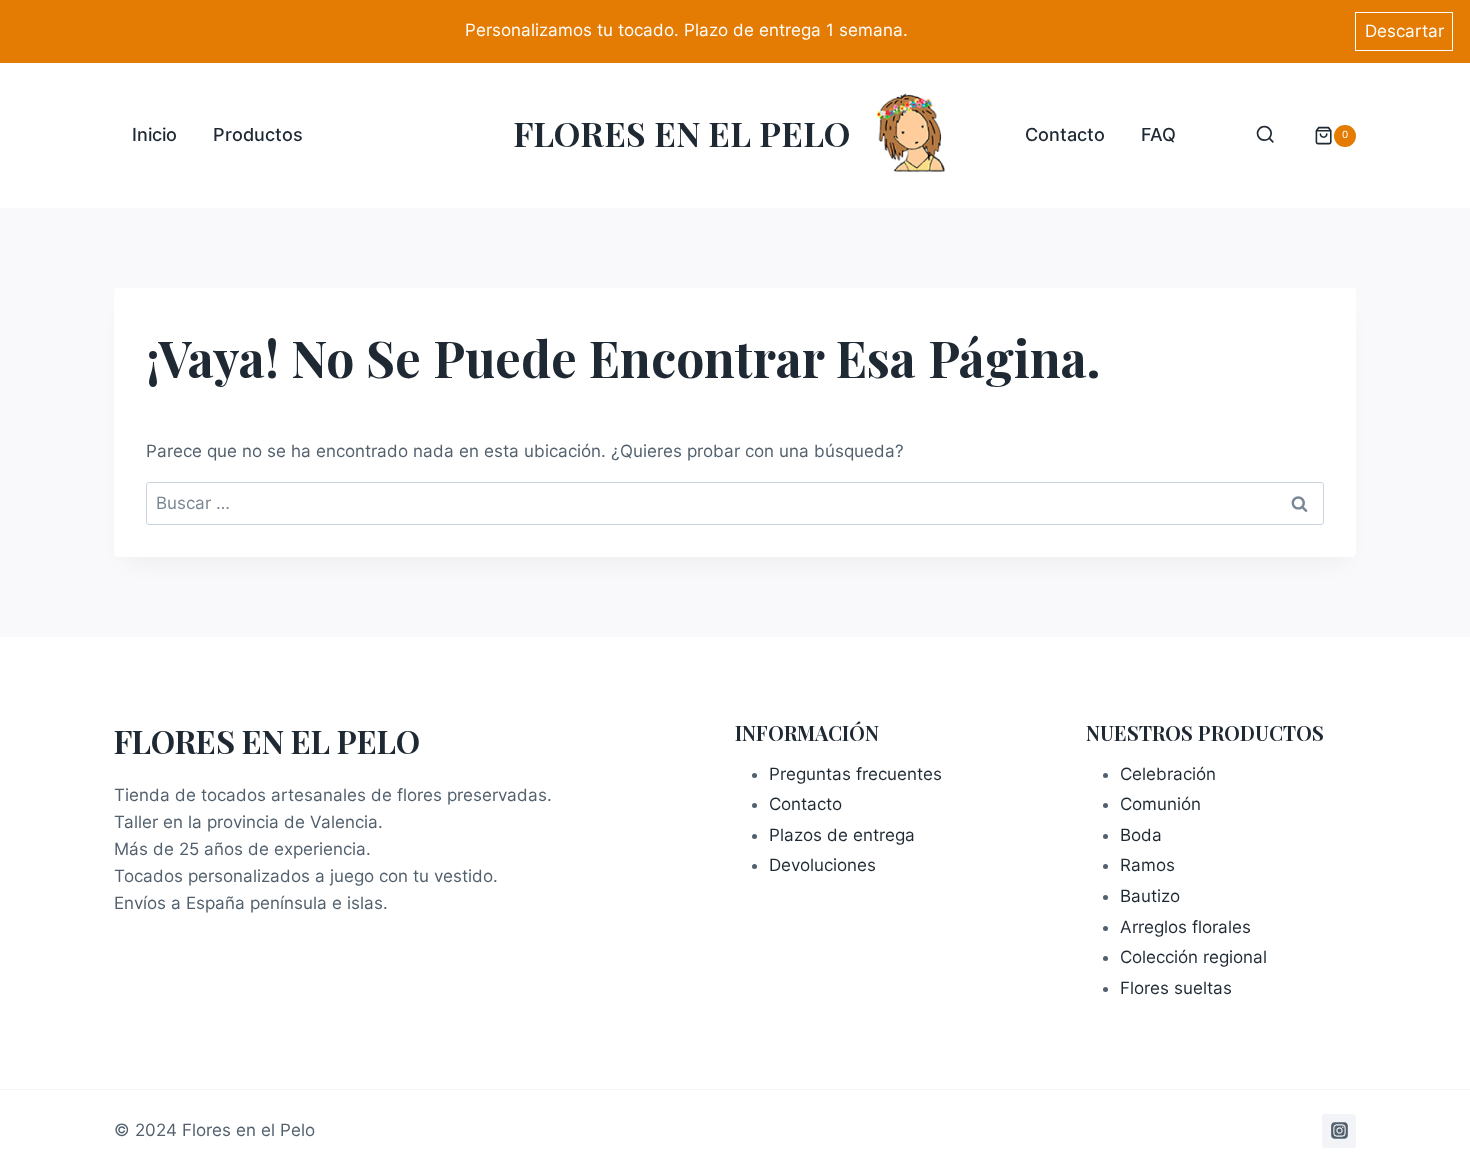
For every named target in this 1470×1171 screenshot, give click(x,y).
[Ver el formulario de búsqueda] (1265, 135)
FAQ (1158, 134)
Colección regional (1193, 957)
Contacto (1065, 134)
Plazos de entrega (842, 835)
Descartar (1404, 31)
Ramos (1147, 865)
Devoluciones (822, 865)
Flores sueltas (1176, 988)
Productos (258, 134)
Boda (1141, 835)
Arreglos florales (1185, 927)
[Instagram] (1339, 1131)
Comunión (1160, 804)
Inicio (154, 134)
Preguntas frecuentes (855, 774)
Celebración (1168, 774)
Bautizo (1150, 896)
